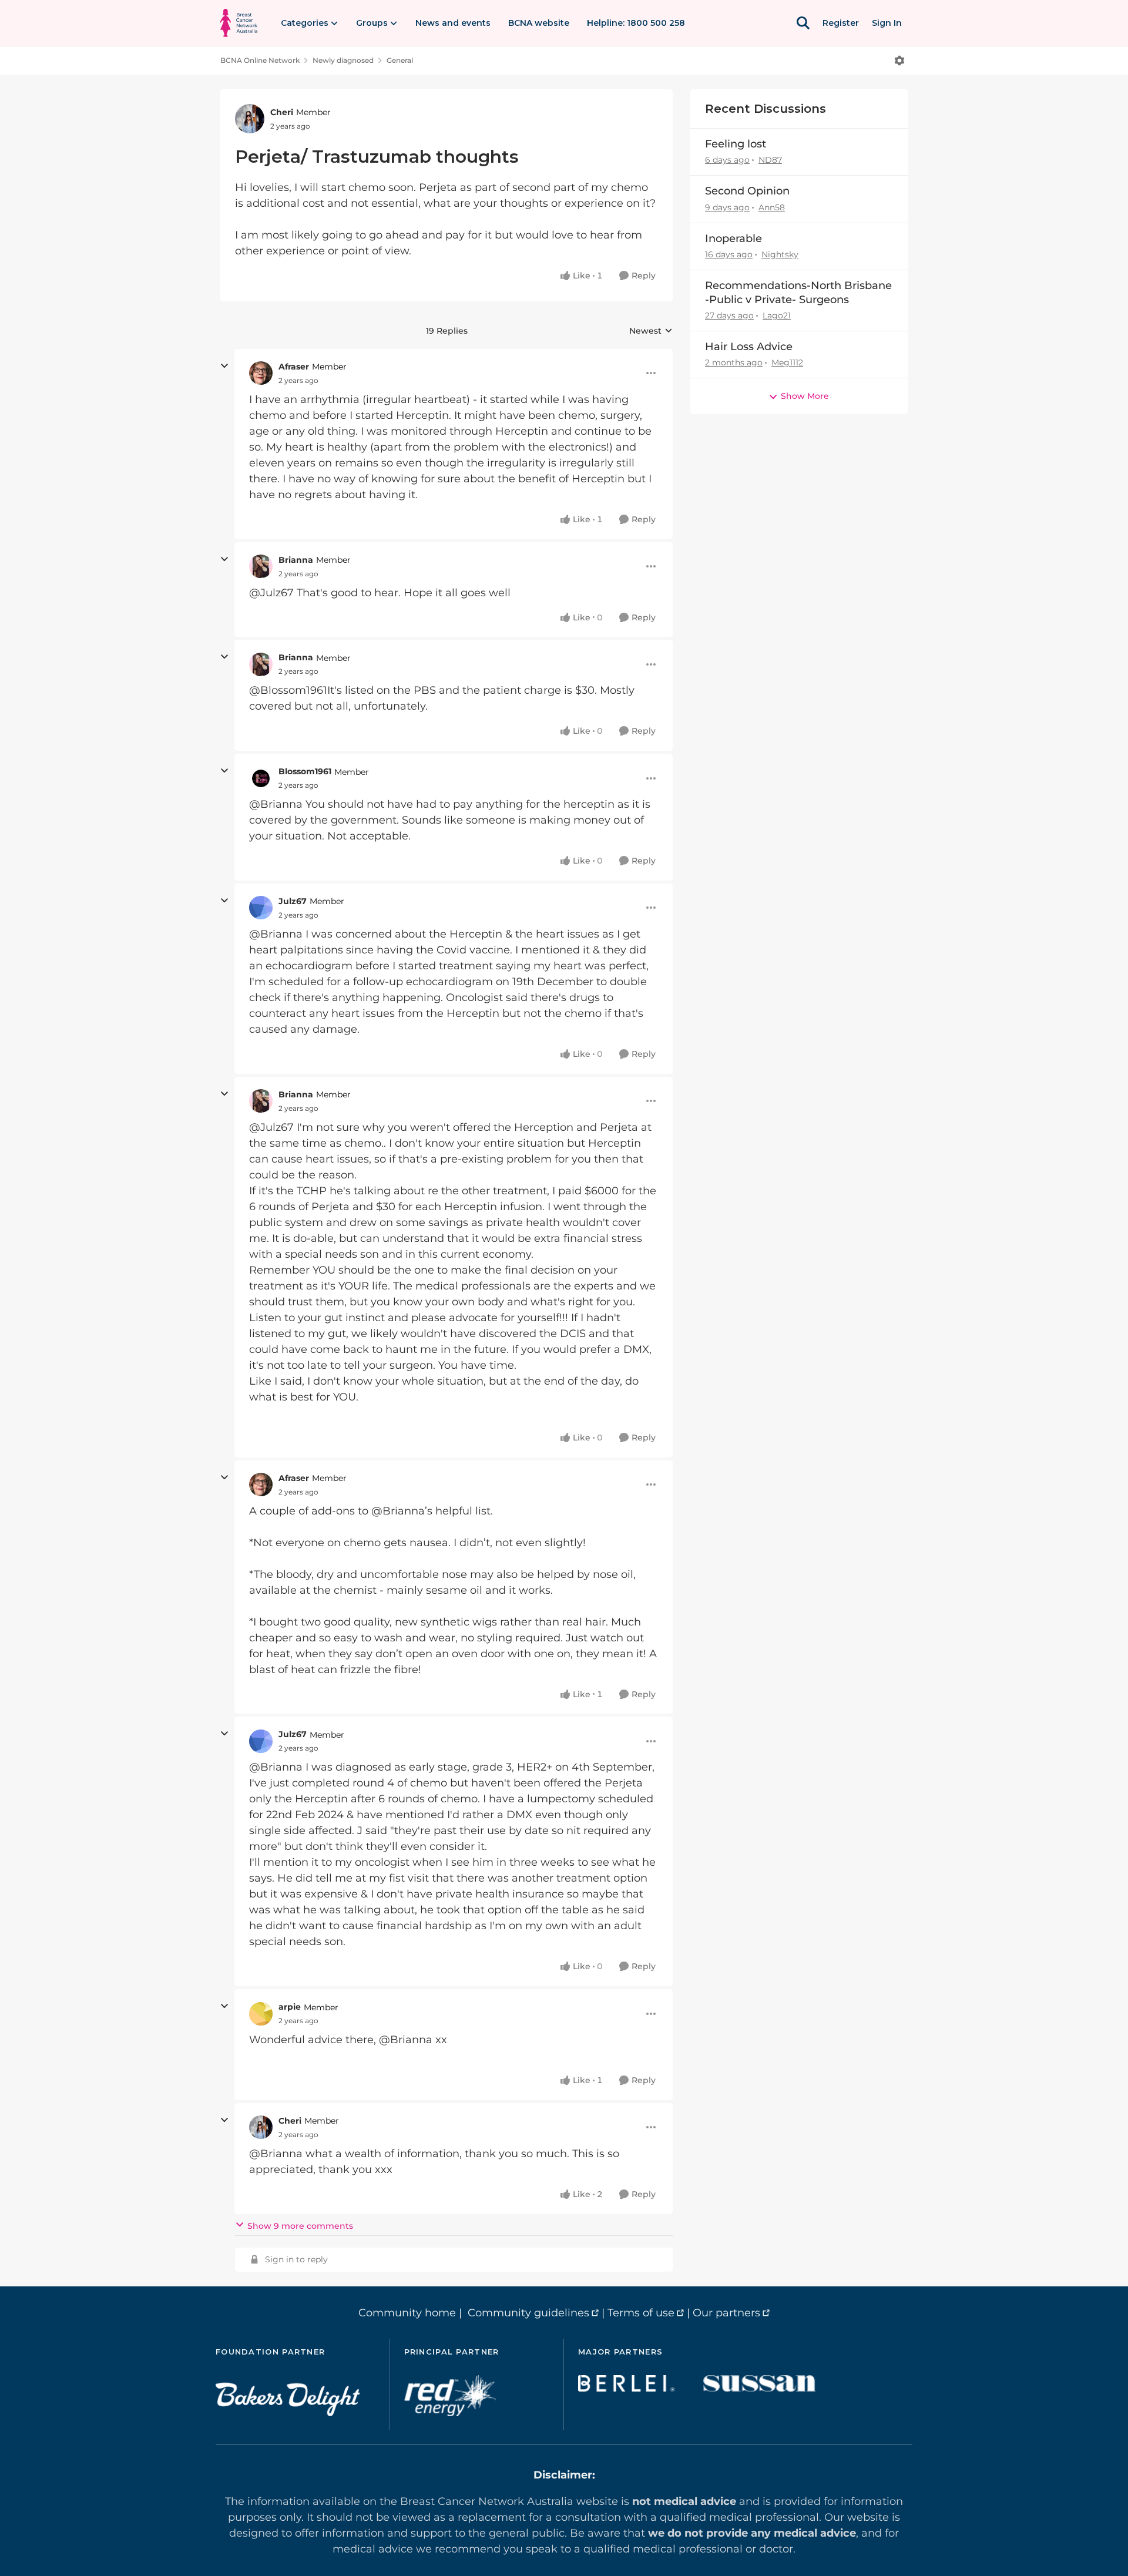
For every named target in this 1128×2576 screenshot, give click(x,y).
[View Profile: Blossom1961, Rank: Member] (261, 778)
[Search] (803, 23)
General (400, 60)
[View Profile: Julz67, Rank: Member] (261, 908)
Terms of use (641, 2313)
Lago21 (777, 315)
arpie (290, 2007)
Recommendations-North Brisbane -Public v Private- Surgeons (798, 292)
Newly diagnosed (343, 60)
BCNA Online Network (260, 60)
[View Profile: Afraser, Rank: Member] (261, 373)
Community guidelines (528, 2313)
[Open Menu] (899, 61)
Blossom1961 (305, 771)
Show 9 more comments (300, 2226)
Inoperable (733, 239)
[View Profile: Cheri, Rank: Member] (250, 119)
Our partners (726, 2313)
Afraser (294, 367)
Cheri (282, 112)
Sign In (887, 23)
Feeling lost (736, 144)
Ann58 (772, 207)
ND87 (770, 160)
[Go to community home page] (239, 23)
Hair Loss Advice (749, 347)
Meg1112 (787, 362)
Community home (407, 2313)
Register (841, 23)
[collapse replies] (224, 366)
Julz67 (293, 901)
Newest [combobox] (651, 331)
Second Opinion (747, 191)
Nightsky (780, 254)
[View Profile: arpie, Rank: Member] (261, 2014)
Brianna (296, 560)
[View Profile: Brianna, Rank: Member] (261, 566)
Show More (805, 396)
